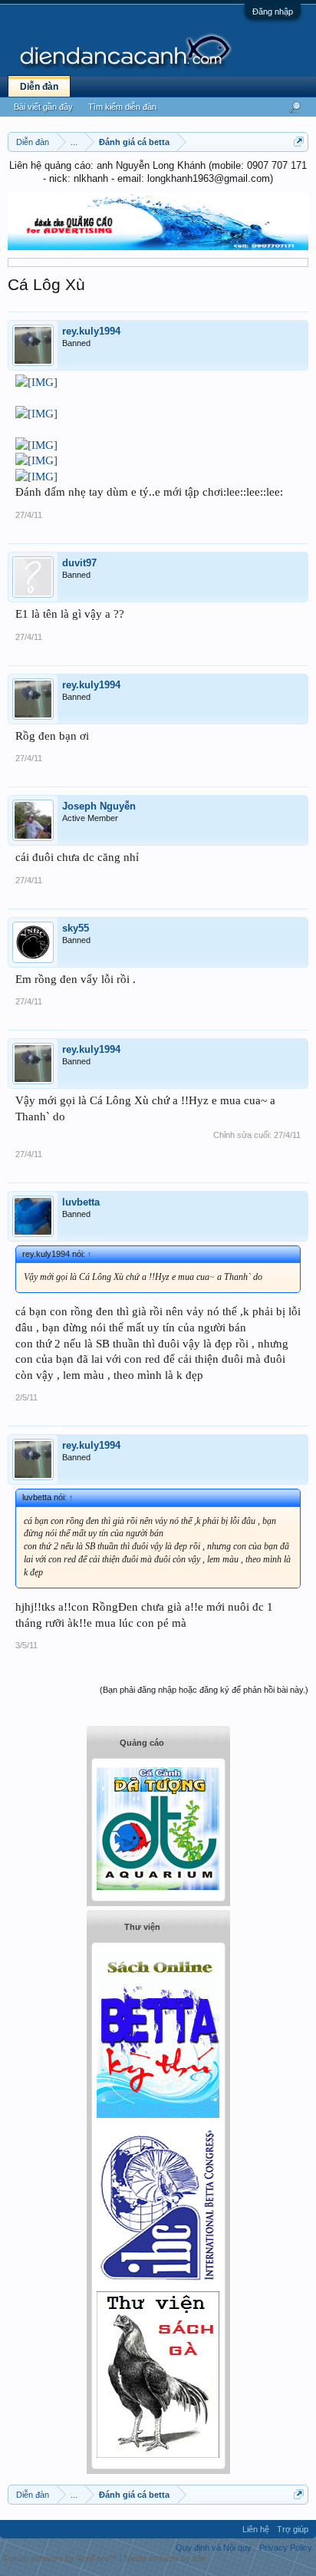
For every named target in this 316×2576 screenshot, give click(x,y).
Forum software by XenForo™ (62, 2558)
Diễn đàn (39, 87)
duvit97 (79, 563)
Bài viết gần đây (43, 107)
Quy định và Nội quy (214, 2548)
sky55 (76, 928)
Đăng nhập (273, 12)
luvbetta (81, 1202)
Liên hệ (256, 2529)
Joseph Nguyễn (99, 806)
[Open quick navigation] (299, 142)
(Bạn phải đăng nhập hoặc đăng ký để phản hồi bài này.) (204, 1690)
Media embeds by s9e (165, 2558)
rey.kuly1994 (91, 331)
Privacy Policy (286, 2548)
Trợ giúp (293, 2529)
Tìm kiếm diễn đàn (122, 107)
